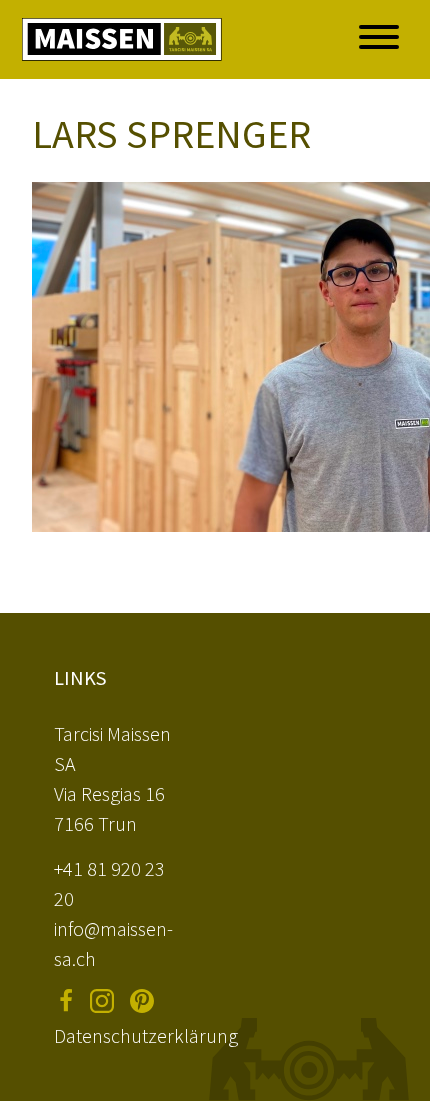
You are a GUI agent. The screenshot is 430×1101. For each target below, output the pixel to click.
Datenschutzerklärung (146, 1035)
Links (80, 677)
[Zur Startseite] (122, 39)
